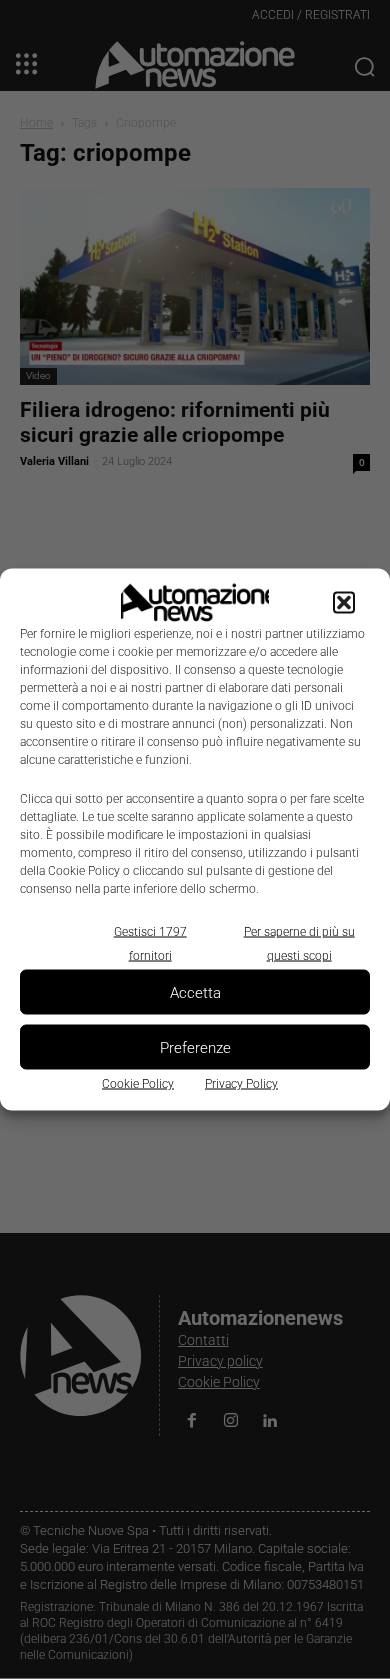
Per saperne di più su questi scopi (299, 944)
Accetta (195, 992)
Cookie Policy (138, 1084)
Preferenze (195, 1047)
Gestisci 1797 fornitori (150, 944)
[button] (344, 603)
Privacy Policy (241, 1084)
